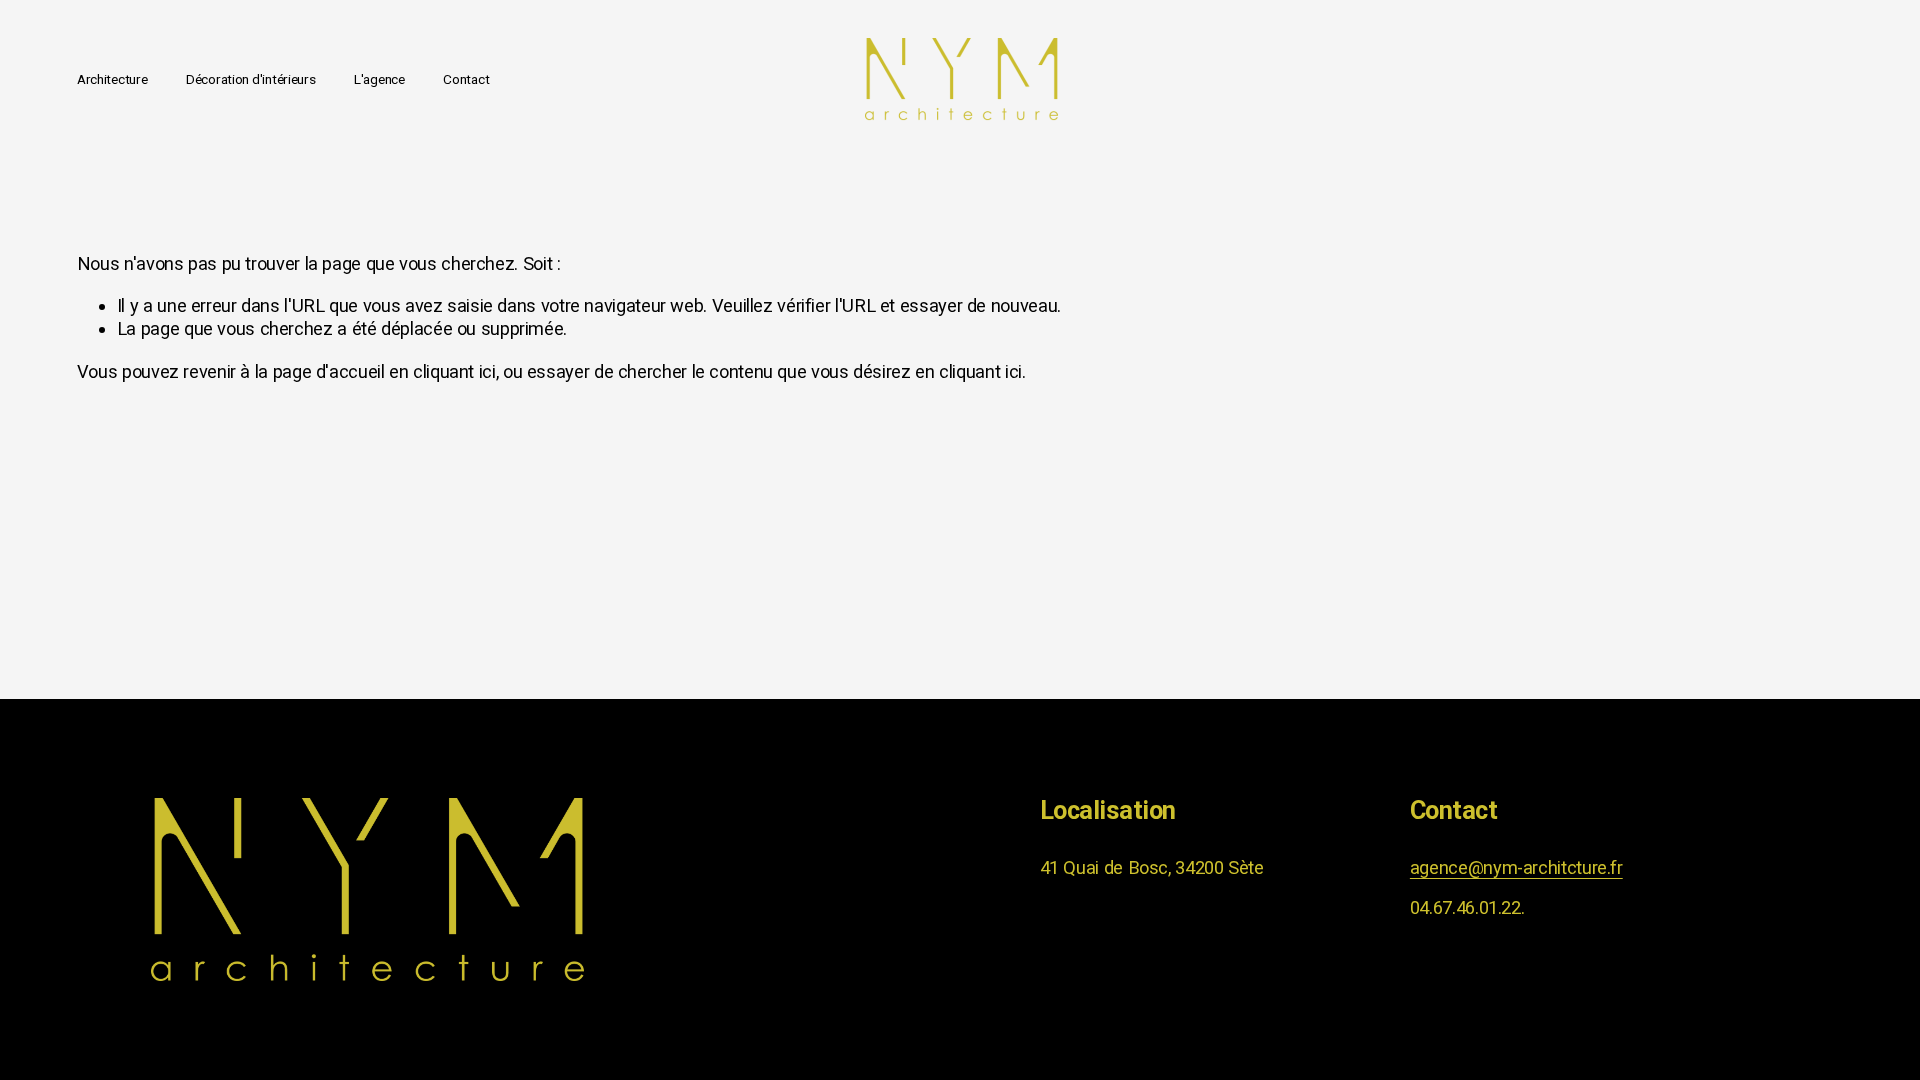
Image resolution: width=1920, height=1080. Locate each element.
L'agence (379, 79)
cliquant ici (454, 371)
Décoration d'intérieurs (251, 79)
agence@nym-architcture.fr (1516, 867)
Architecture (112, 79)
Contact (466, 79)
